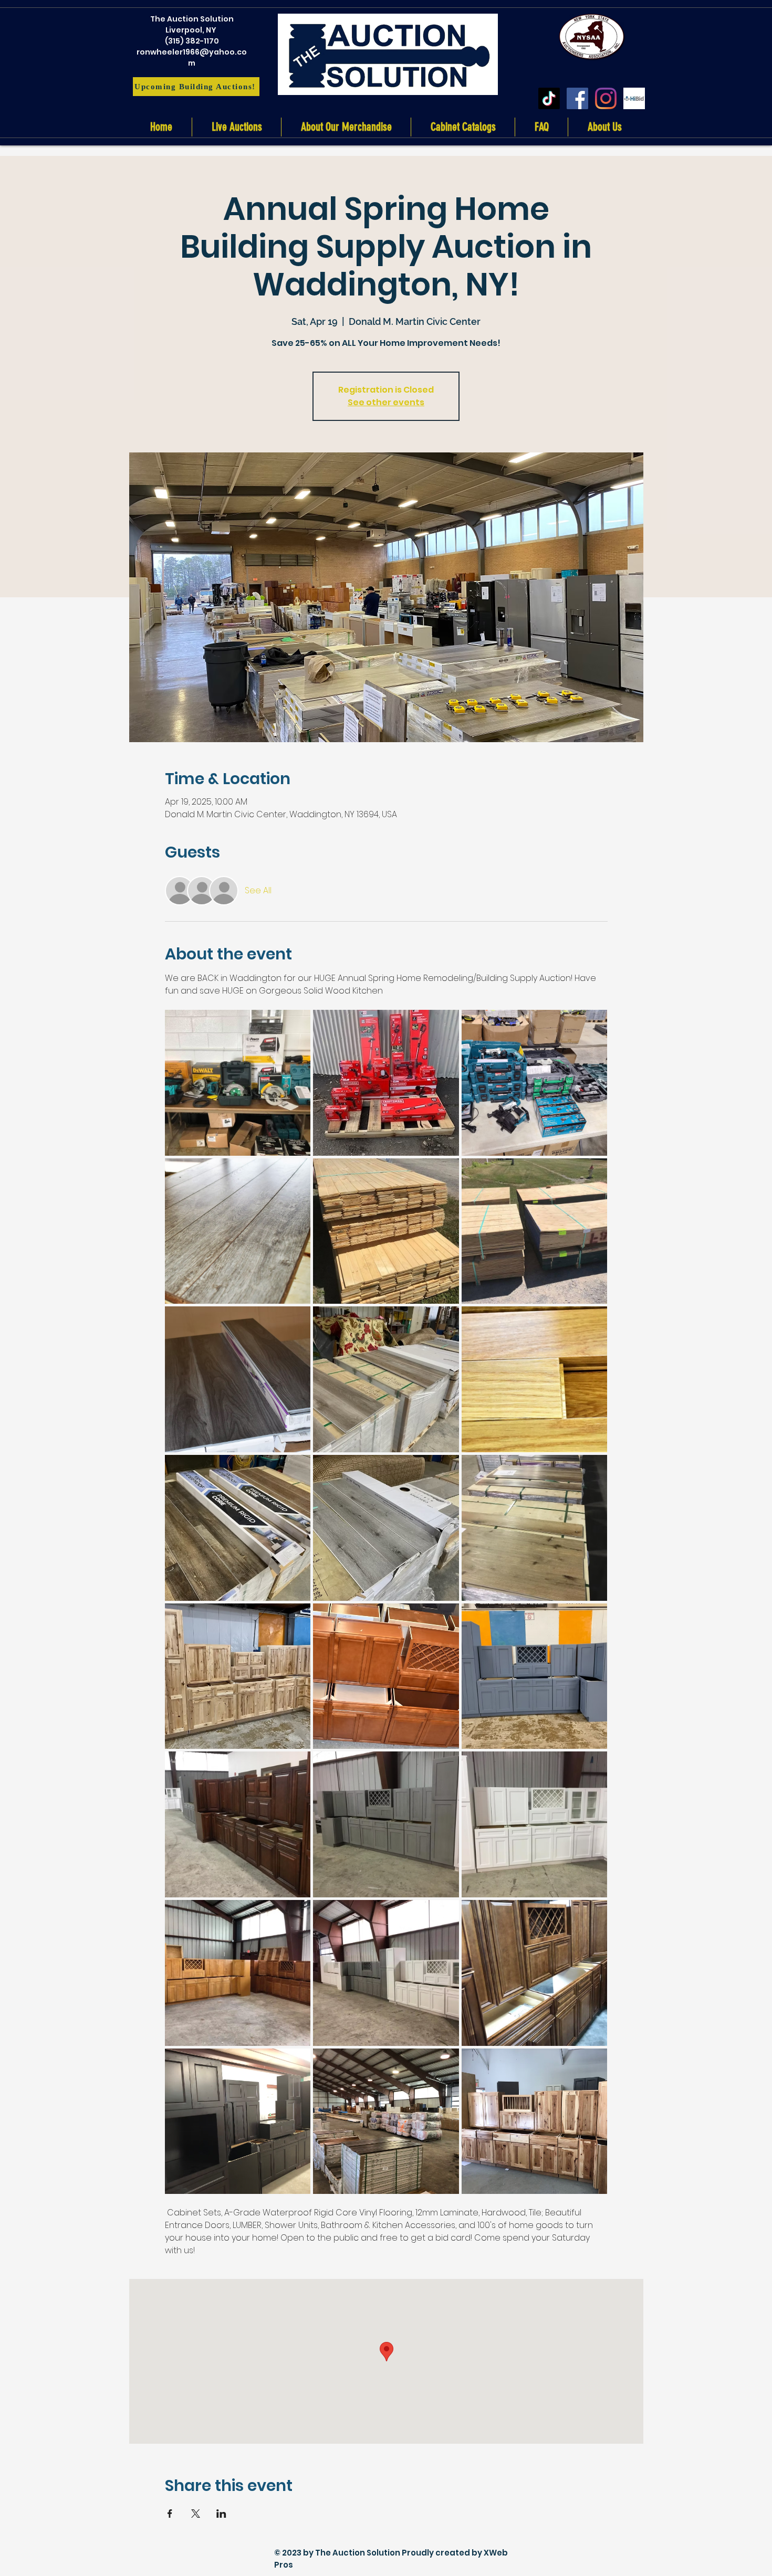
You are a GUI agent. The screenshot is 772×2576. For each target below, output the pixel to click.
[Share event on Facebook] (170, 2514)
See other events (386, 402)
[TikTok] (549, 98)
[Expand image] (238, 1083)
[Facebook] (577, 98)
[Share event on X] (196, 2514)
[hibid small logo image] (634, 98)
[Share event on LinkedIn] (221, 2514)
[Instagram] (606, 98)
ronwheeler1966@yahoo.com (192, 57)
